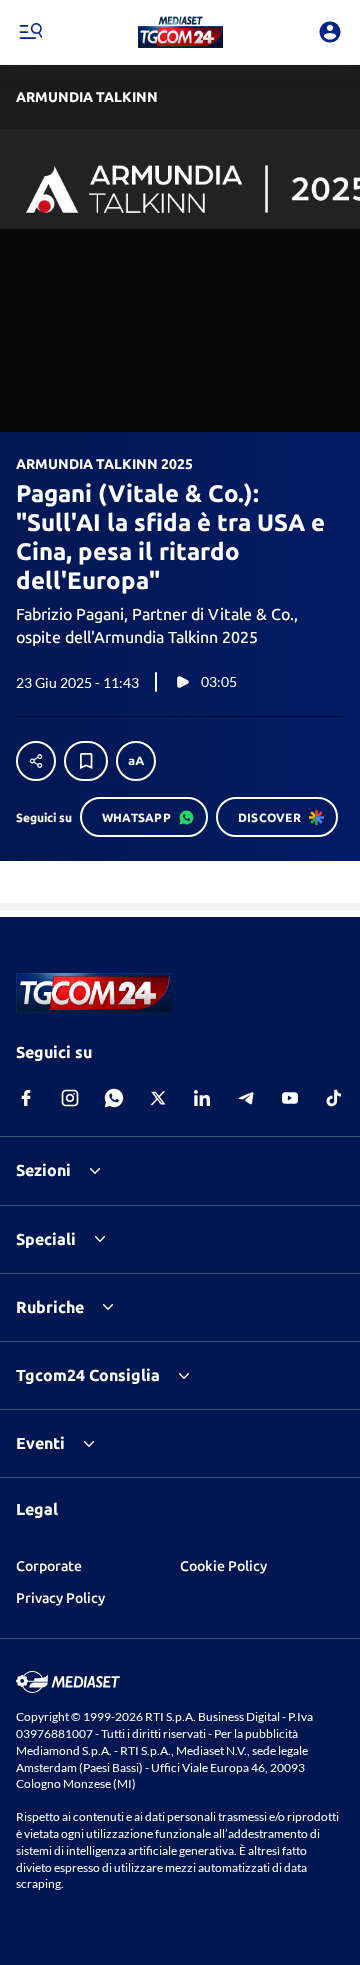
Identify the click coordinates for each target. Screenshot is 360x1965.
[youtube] (290, 1098)
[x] (158, 1098)
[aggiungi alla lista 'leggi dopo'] (86, 761)
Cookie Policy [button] (223, 1566)
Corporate (49, 1566)
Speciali (46, 1239)
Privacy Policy (60, 1598)
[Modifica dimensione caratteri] (136, 761)
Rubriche (50, 1307)
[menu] (30, 32)
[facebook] (26, 1098)
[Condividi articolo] (36, 761)
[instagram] (70, 1098)
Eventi (40, 1443)
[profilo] (330, 32)
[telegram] (246, 1098)
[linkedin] (202, 1098)
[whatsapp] (114, 1098)
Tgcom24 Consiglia (88, 1375)
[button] (180, 32)
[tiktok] (334, 1098)
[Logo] (180, 32)
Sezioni (43, 1170)
